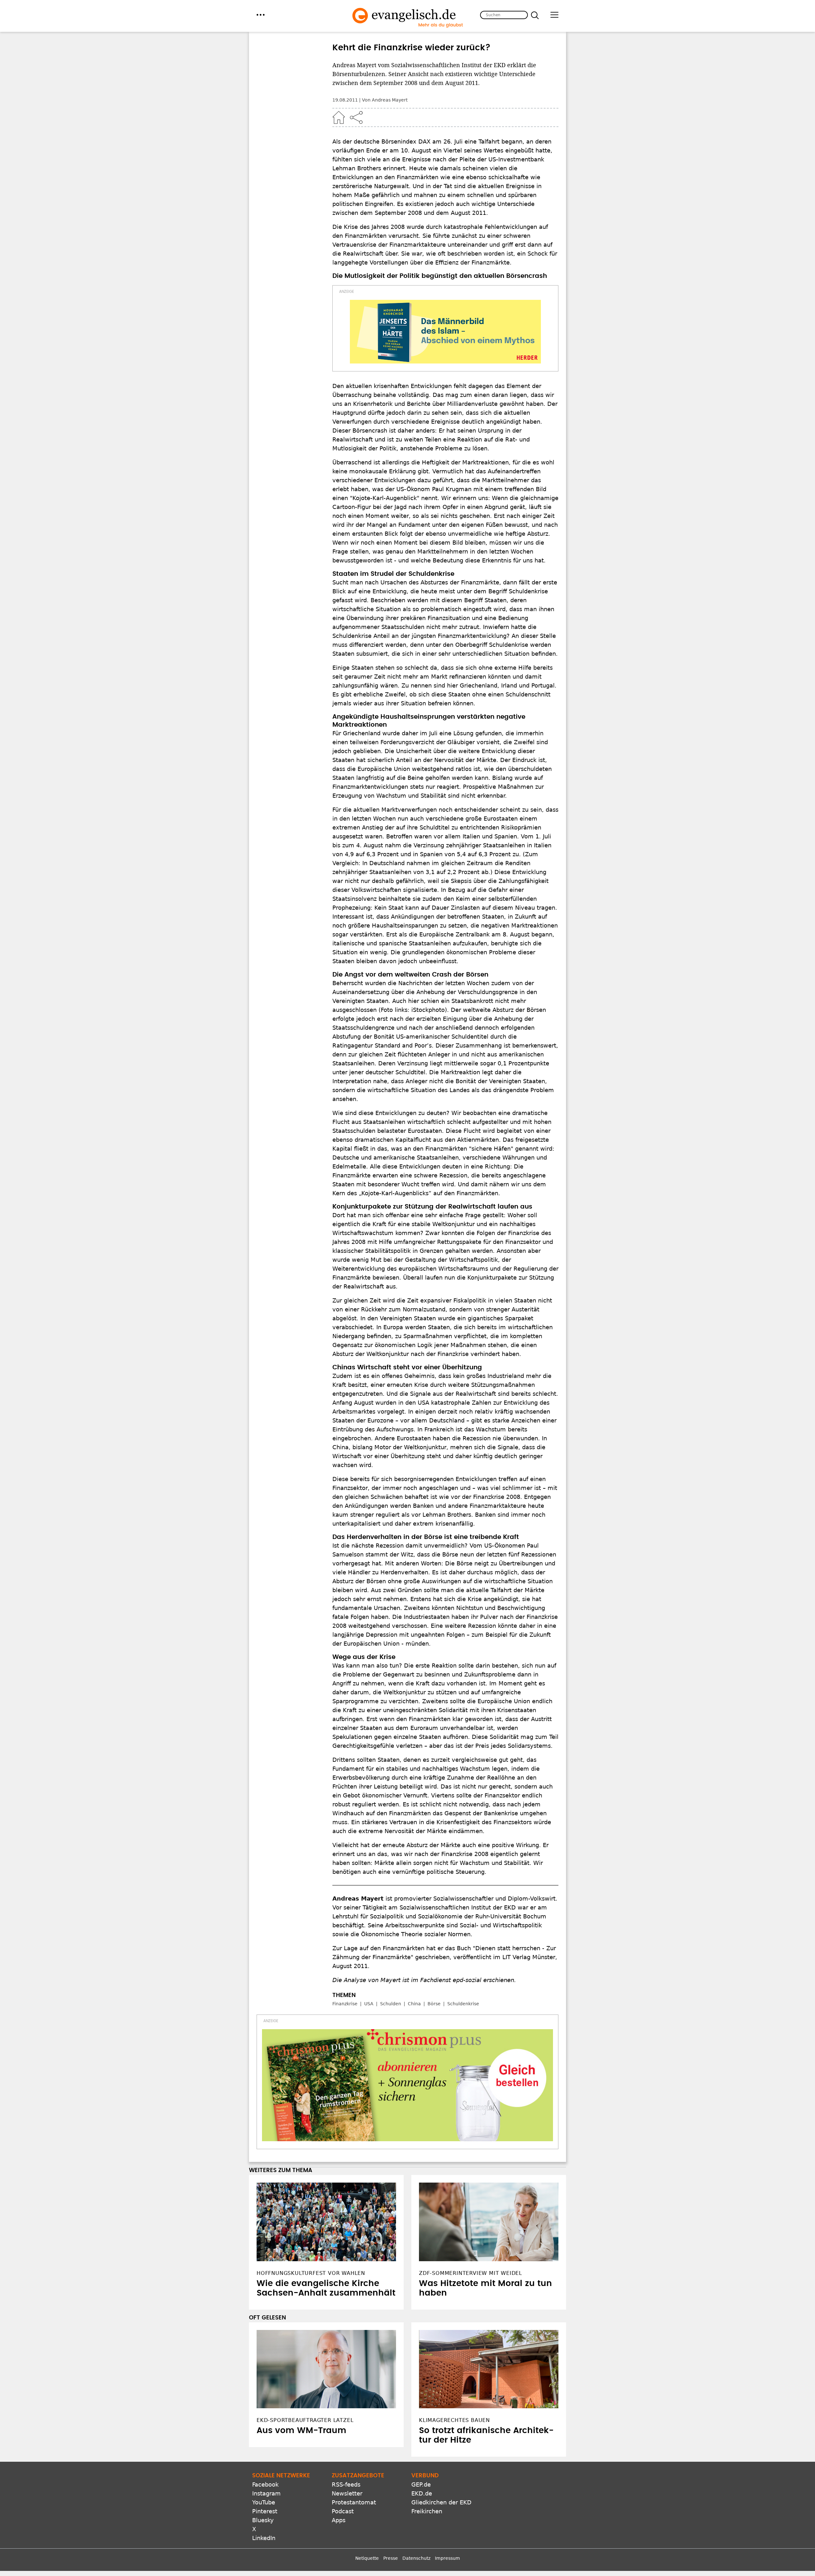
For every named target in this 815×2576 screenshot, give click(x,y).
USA (369, 2004)
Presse (391, 2558)
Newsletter (347, 2493)
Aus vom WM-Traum (301, 2431)
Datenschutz (416, 2558)
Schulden (391, 2004)
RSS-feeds (346, 2484)
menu (261, 15)
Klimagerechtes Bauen (454, 2420)
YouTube (264, 2502)
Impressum (447, 2558)
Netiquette (367, 2558)
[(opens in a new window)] (445, 332)
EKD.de (422, 2493)
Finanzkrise (345, 2004)
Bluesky (263, 2520)
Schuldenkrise (463, 2004)
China (414, 2004)
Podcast (343, 2511)
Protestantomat (354, 2502)
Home (339, 117)
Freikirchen (427, 2511)
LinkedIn (264, 2538)
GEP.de (421, 2484)
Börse (434, 2004)
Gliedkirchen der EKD (441, 2502)
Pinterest (265, 2511)
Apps (339, 2520)
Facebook (265, 2484)
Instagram (266, 2493)
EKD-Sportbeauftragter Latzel (305, 2420)
